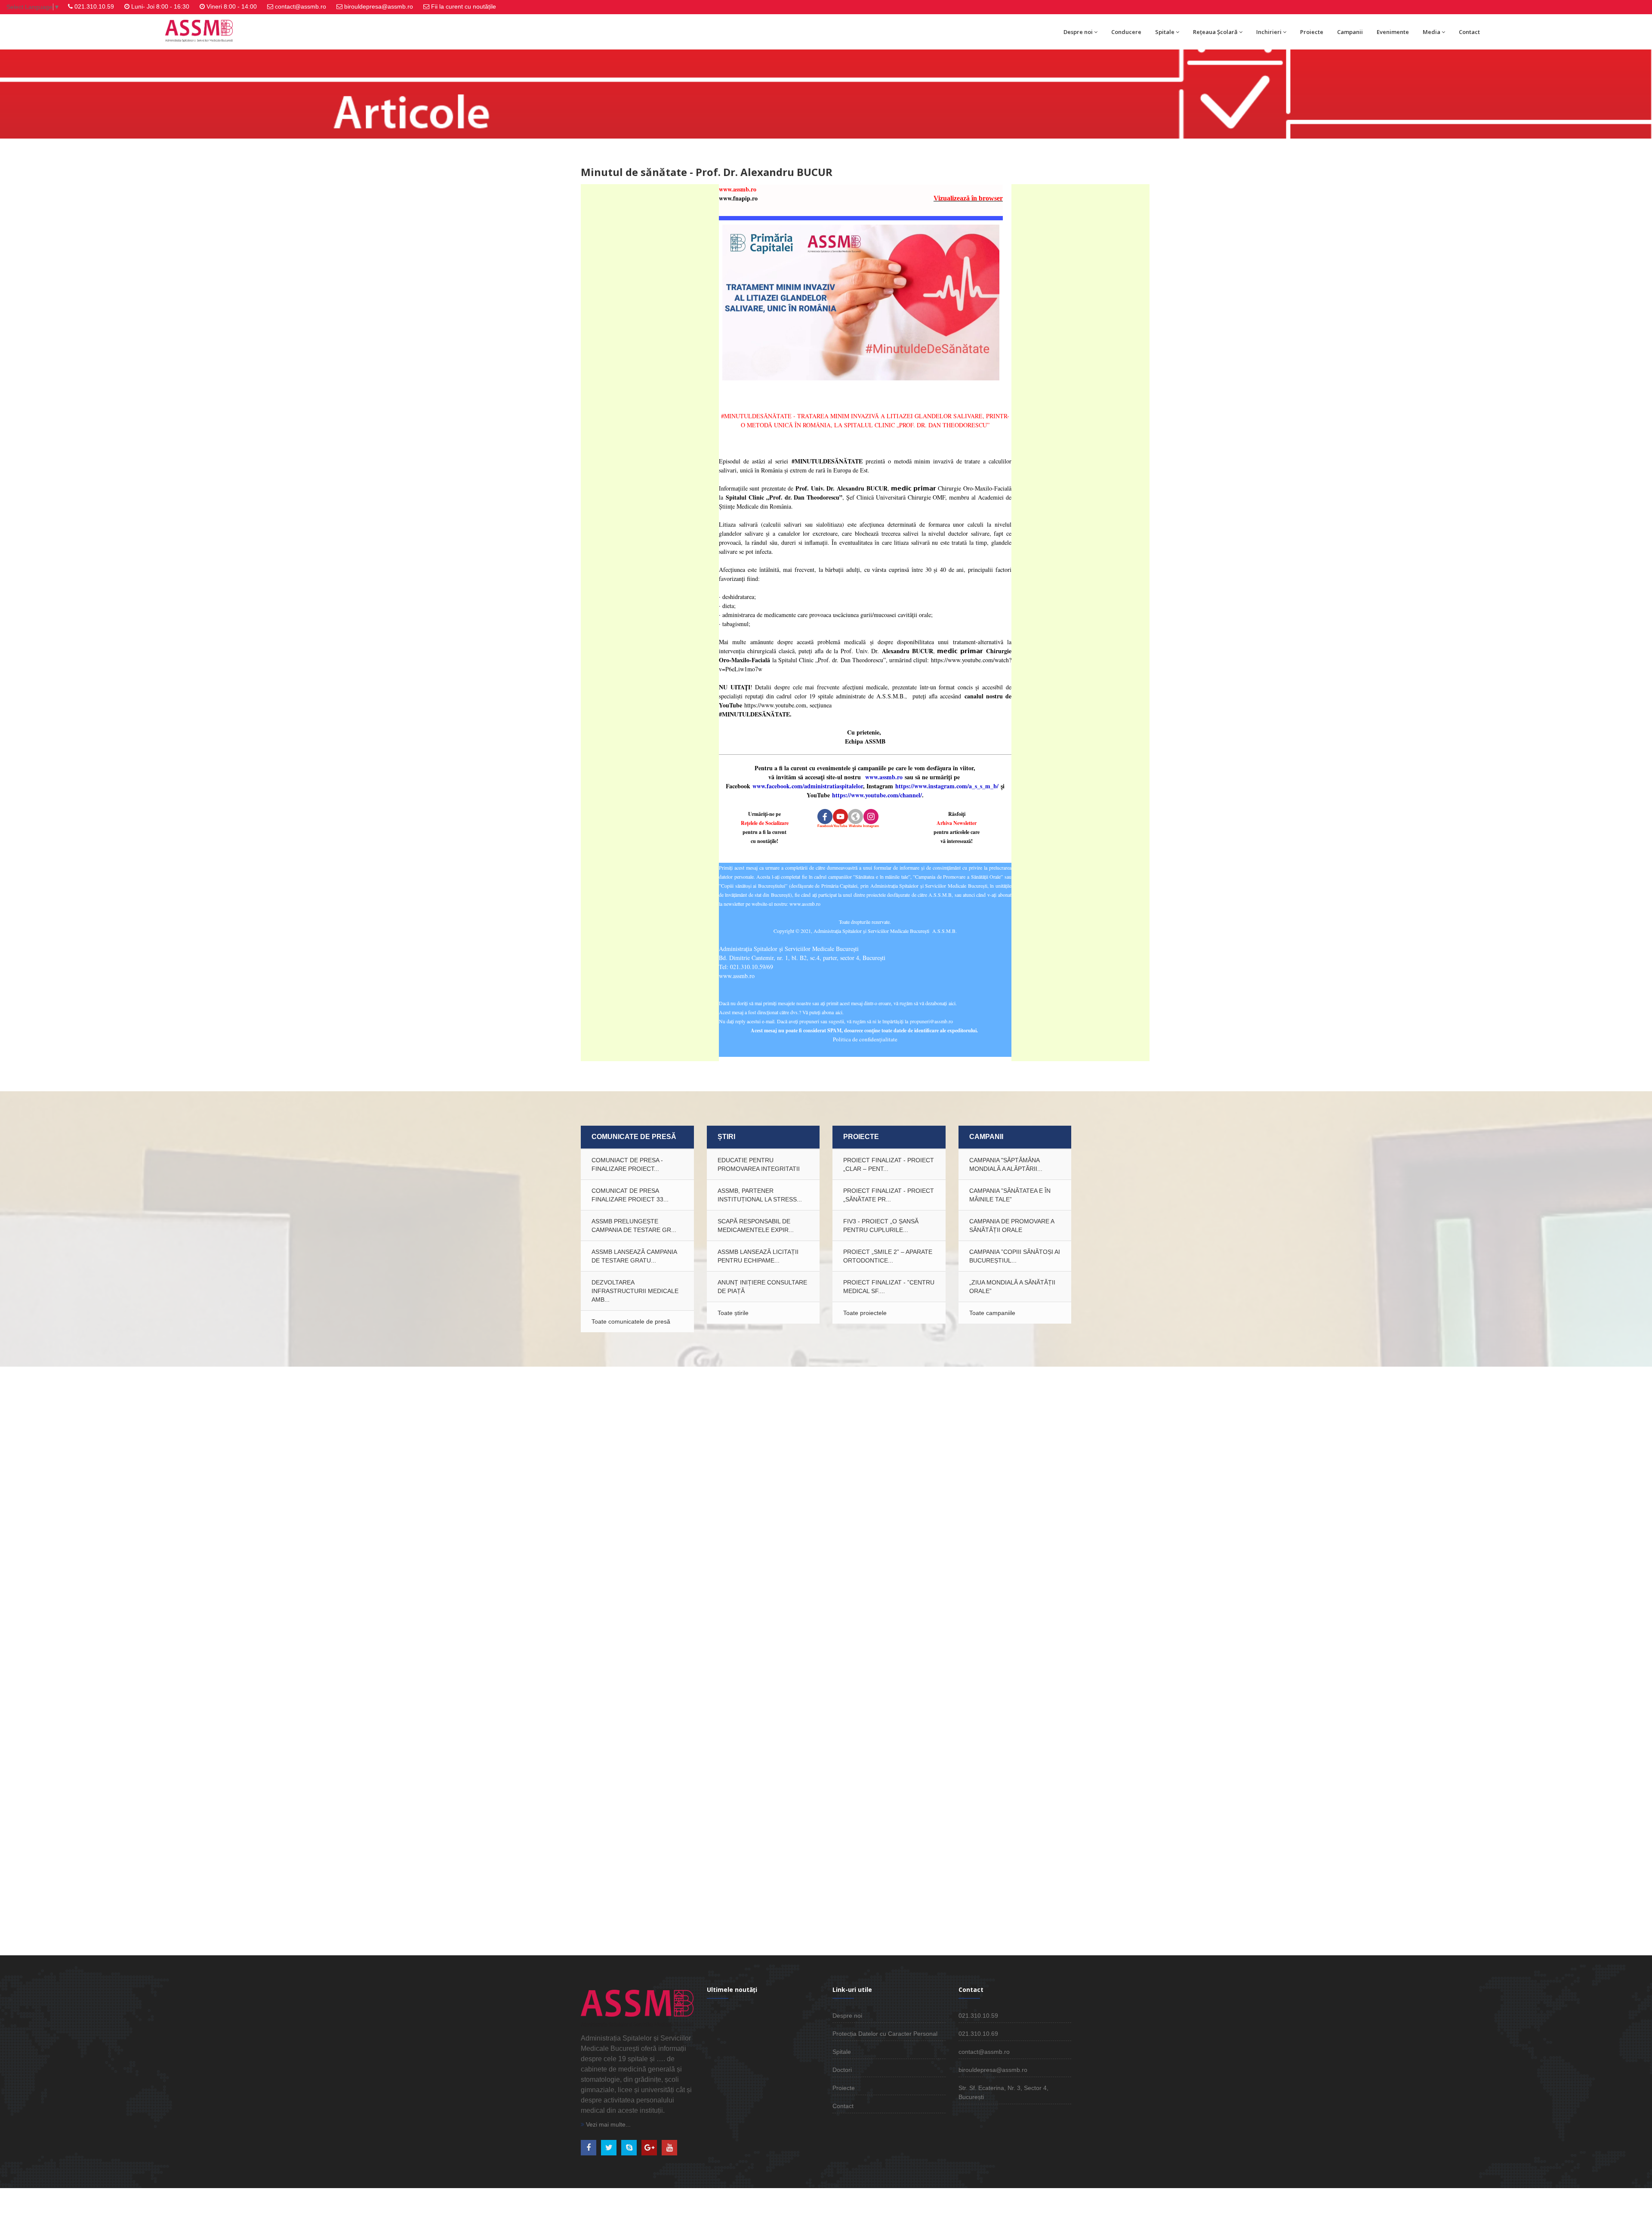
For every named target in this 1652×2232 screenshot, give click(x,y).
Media (1432, 32)
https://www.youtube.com (775, 705)
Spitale (1165, 32)
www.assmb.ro (738, 189)
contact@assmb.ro (301, 6)
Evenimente (1393, 32)
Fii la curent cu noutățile (464, 6)
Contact (1469, 32)
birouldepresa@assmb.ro (379, 6)
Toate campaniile (992, 1313)
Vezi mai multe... (607, 2124)
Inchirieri (1269, 32)
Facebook (825, 826)
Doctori (842, 2070)
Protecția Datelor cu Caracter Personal (885, 2034)
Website (855, 826)
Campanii (1350, 32)
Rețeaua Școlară (1215, 32)
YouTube (840, 826)
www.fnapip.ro (740, 198)
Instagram (871, 826)
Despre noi (1078, 32)
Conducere (1126, 32)
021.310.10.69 (978, 2034)
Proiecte (1312, 32)
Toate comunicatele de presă (631, 1321)
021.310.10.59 (94, 6)
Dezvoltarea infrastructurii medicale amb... (635, 1291)
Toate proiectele (865, 1313)
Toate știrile (733, 1313)
